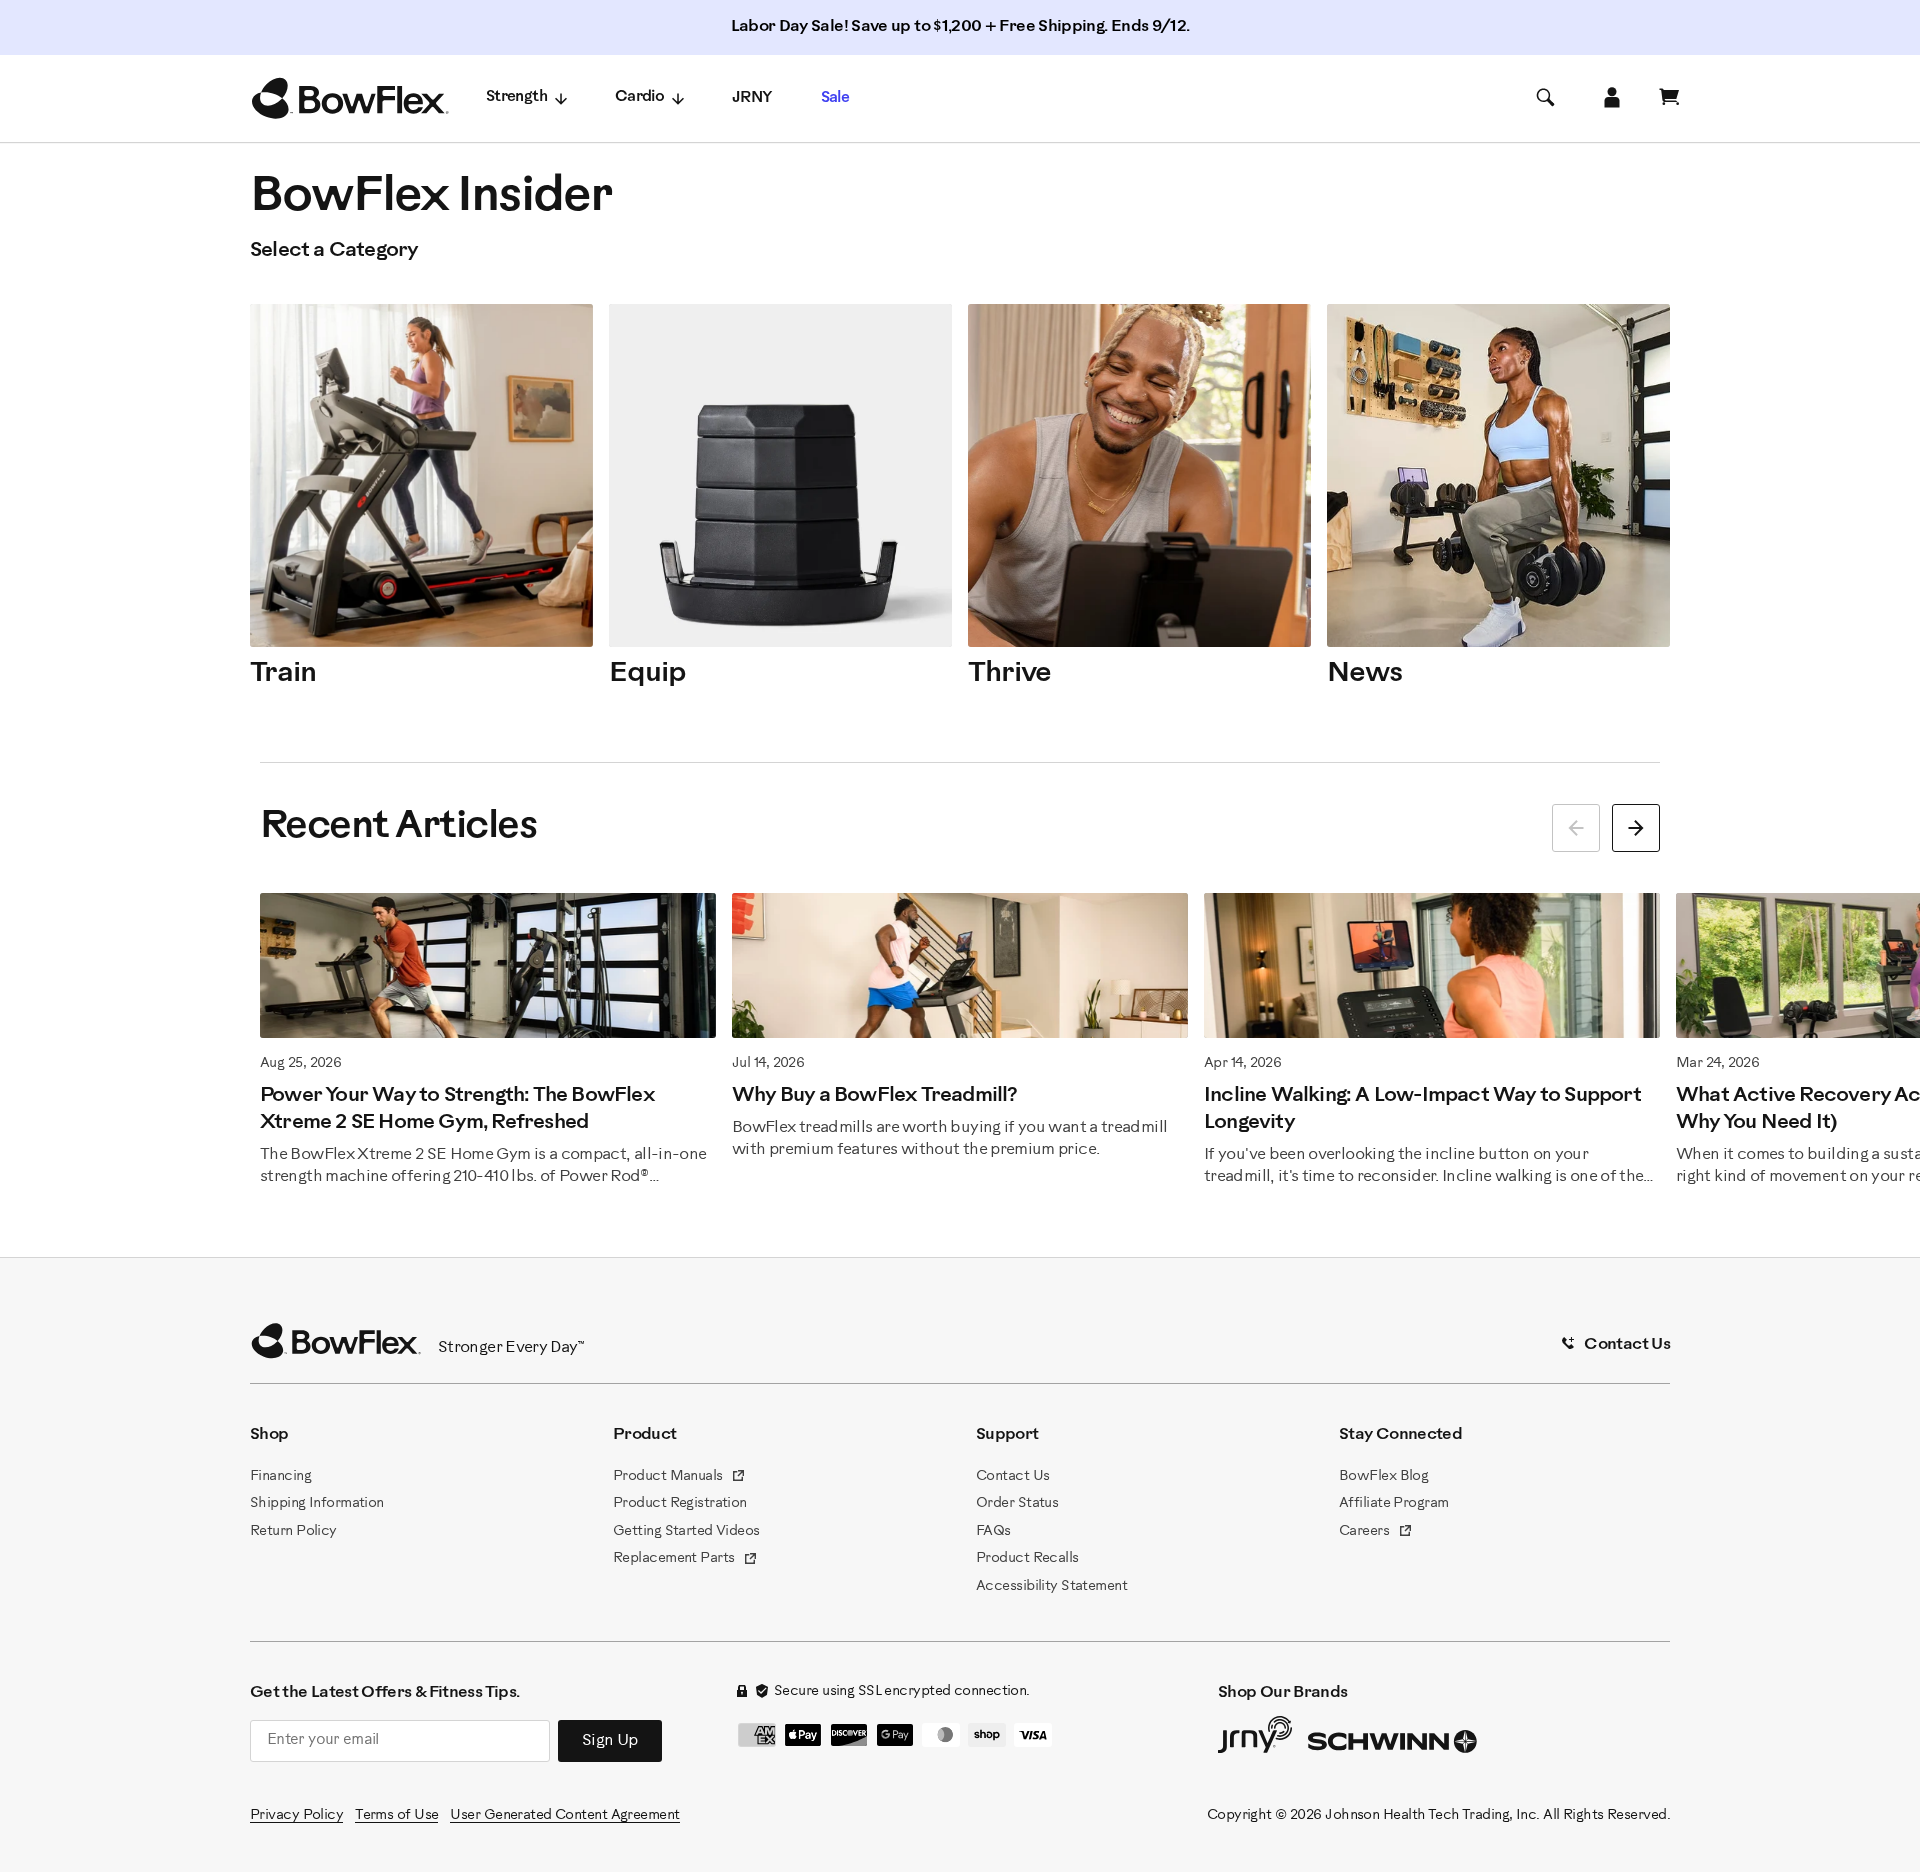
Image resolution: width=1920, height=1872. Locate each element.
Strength (516, 97)
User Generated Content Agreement (564, 1815)
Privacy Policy (296, 1815)
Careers (1376, 1533)
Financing (280, 1476)
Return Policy (293, 1531)
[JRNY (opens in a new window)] (1255, 1739)
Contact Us (1012, 1476)
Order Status (1017, 1503)
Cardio (639, 97)
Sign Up (610, 1740)
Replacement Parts (685, 1560)
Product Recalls (1027, 1558)
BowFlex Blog (1383, 1476)
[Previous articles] (1576, 828)
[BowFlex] (350, 99)
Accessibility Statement (1051, 1586)
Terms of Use (396, 1815)
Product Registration (680, 1503)
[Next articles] (1636, 828)
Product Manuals (679, 1478)
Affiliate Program (1393, 1503)
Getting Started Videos (686, 1531)
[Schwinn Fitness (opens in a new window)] (1394, 1746)
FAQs (993, 1531)
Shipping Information (317, 1503)
